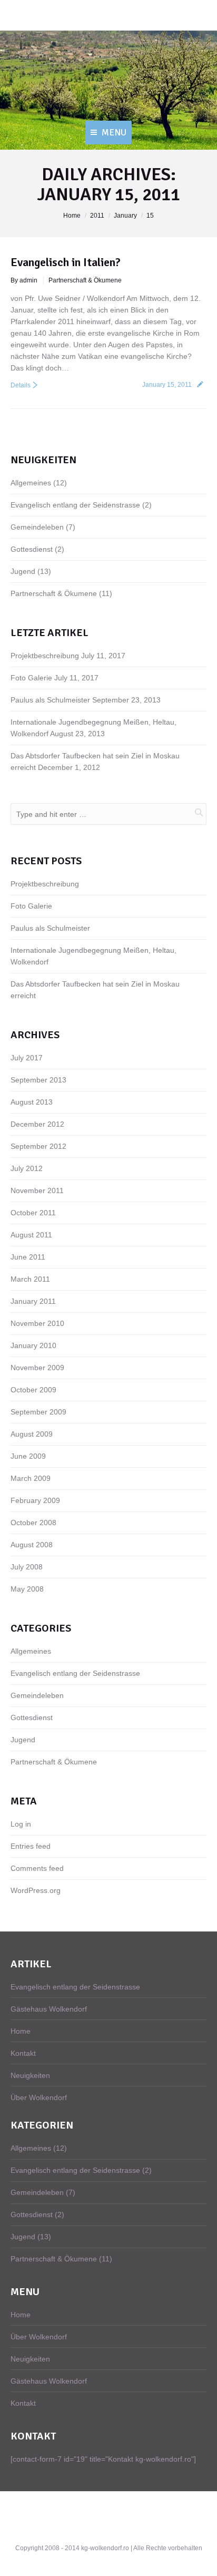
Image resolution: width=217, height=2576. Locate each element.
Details (21, 385)
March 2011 (30, 1279)
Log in (21, 1824)
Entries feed (31, 1846)
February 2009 (35, 1500)
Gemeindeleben (37, 527)
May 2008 (27, 1589)
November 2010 (37, 1323)
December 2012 (37, 1124)
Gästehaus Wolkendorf (49, 2009)
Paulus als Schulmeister (50, 700)
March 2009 (31, 1478)
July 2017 (27, 1058)
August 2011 (31, 1235)
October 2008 (33, 1523)
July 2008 (27, 1567)
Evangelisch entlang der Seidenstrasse (75, 505)
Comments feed (37, 1868)
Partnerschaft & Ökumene (85, 280)
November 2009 (37, 1368)
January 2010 (33, 1345)
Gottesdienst (32, 549)
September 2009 (38, 1412)
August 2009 (32, 1434)
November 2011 (37, 1191)
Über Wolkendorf (39, 2097)
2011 (97, 216)
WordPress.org (36, 1890)
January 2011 (33, 1301)
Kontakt (23, 2053)
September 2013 (38, 1080)
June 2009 (28, 1456)
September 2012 (38, 1146)
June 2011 (28, 1257)
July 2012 (27, 1168)
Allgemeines (31, 483)
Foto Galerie (31, 678)
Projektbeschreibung (45, 656)
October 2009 (33, 1390)
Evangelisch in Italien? (66, 262)
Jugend (23, 571)
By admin (24, 280)
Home (72, 216)
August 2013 (32, 1102)
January (125, 216)
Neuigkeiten (30, 2075)
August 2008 (32, 1545)
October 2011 (33, 1213)
